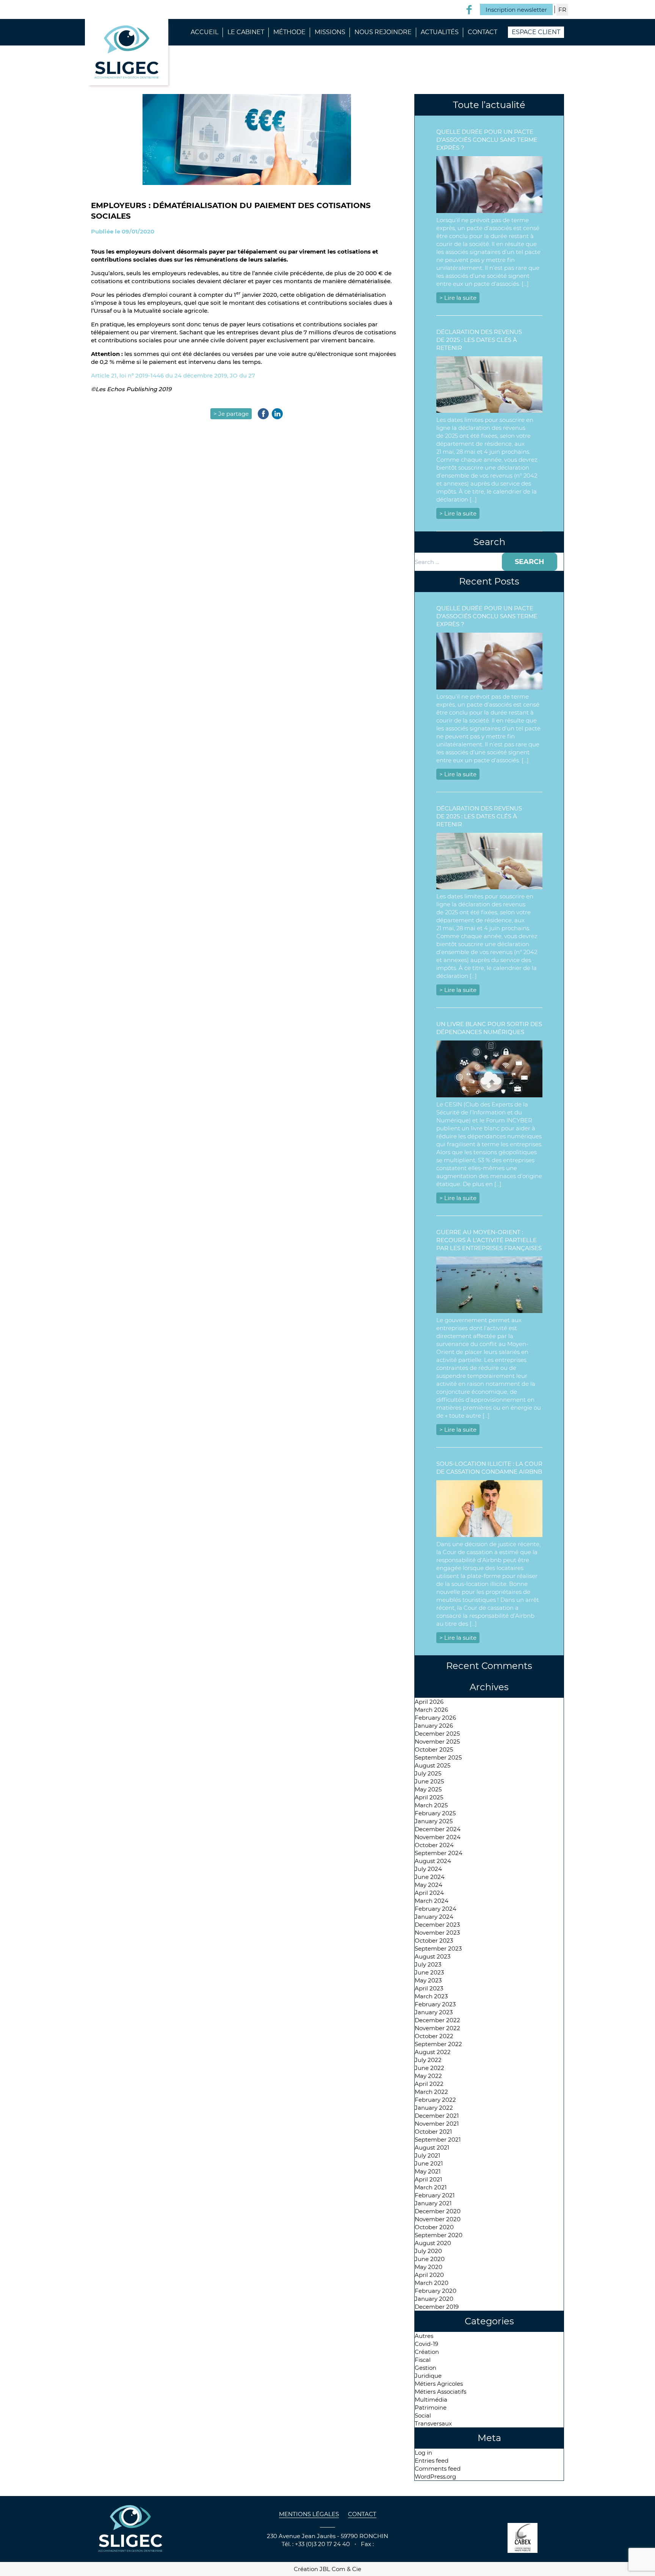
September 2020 (439, 2235)
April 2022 (429, 2084)
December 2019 (437, 2307)
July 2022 (428, 2060)
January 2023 (434, 2012)
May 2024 (429, 1885)
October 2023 (434, 1941)
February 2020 (436, 2291)
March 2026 (431, 1710)
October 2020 (434, 2227)
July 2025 (428, 1773)
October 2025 (434, 1749)
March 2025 (431, 1805)
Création (427, 2352)
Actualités (440, 32)
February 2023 (435, 2004)
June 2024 (430, 1877)
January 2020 (434, 2299)
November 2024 (438, 1837)
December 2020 (438, 2211)
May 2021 (428, 2171)
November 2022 (437, 2028)
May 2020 (429, 2267)
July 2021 (427, 2155)
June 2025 (429, 1781)
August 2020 (433, 2243)
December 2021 (437, 2116)
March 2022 (431, 2092)
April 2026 (429, 1702)
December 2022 (437, 2020)
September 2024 (439, 1853)
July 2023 (428, 1964)
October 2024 (434, 1845)
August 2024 (433, 1861)
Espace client (536, 32)
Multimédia (431, 2400)
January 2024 (434, 1917)
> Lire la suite (458, 298)
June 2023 (429, 1972)
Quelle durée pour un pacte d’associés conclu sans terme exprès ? (487, 140)
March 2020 (432, 2283)
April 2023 (429, 1988)
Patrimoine (431, 2408)
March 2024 (432, 1901)
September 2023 (438, 1948)
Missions (330, 32)
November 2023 (437, 1933)
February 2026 (435, 1718)
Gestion (425, 2368)
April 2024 (429, 1893)
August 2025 (432, 1765)
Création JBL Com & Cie (327, 2569)
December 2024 (438, 1829)
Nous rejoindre (383, 32)
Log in (423, 2453)
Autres (424, 2336)
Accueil (204, 32)
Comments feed (438, 2469)
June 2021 (429, 2163)
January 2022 (434, 2108)
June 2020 (430, 2259)
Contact (483, 32)
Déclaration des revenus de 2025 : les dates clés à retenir (479, 340)
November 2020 (438, 2219)
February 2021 (435, 2195)
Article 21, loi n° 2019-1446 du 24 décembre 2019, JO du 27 (173, 375)
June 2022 (429, 2068)
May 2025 (428, 1789)
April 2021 (428, 2179)
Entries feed (432, 2461)
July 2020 (428, 2251)
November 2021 (437, 2124)
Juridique (428, 2376)
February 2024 (436, 1909)
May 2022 (428, 2076)
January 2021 (433, 2203)
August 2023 (432, 1956)
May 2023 (428, 1980)
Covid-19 (426, 2344)
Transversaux (433, 2423)
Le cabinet (246, 32)
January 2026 (434, 1726)
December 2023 (437, 1925)
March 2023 (431, 1996)
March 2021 (431, 2187)
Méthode (289, 32)
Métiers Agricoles (439, 2384)
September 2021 (438, 2140)
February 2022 (435, 2100)
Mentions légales (309, 2514)
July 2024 (428, 1869)
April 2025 (429, 1797)
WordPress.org (435, 2477)
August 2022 (433, 2052)
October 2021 (433, 2132)
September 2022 (438, 2044)
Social (423, 2415)
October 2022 (434, 2036)
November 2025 (437, 1742)
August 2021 (432, 2147)
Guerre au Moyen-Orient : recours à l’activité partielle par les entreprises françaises (489, 1240)
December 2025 (437, 1734)
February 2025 (435, 1813)
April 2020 (429, 2275)
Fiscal (423, 2360)
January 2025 (434, 1821)
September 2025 (438, 1757)
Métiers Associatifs (440, 2392)
